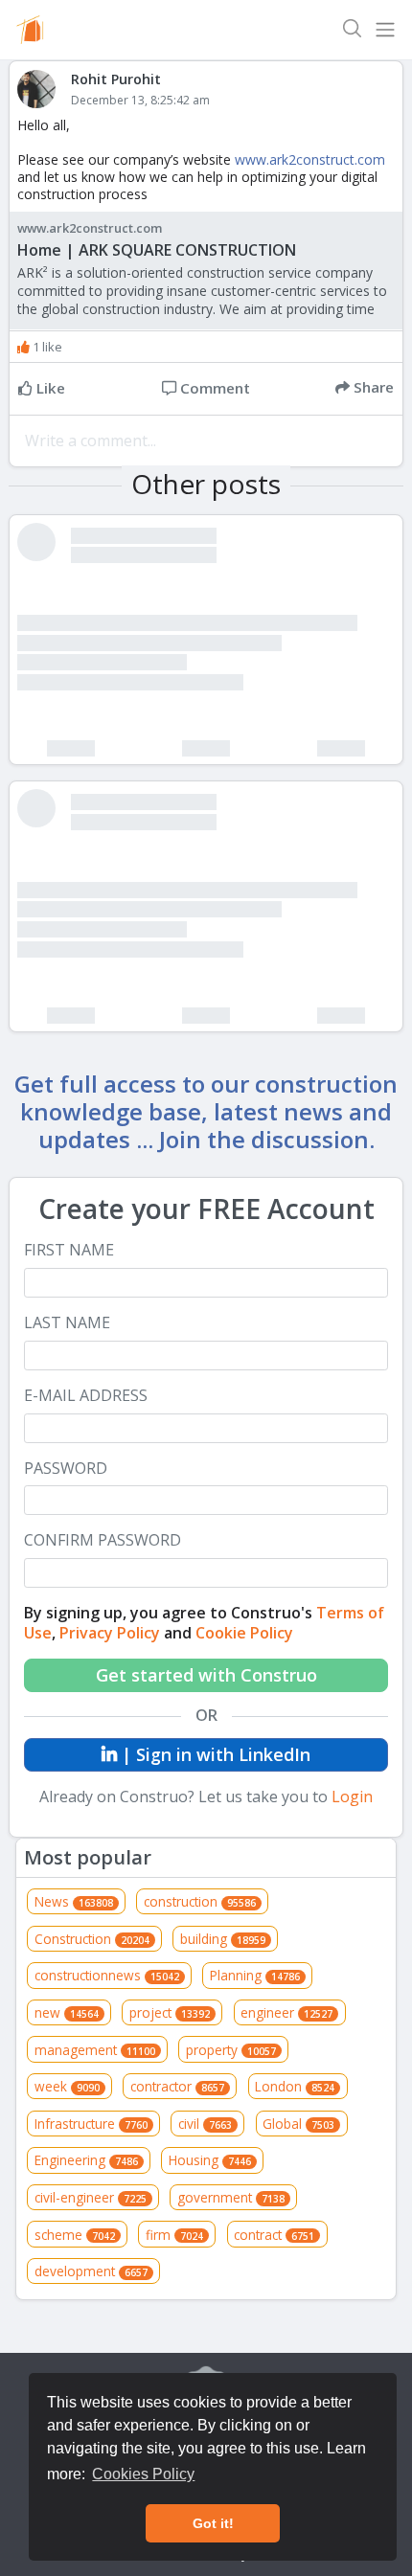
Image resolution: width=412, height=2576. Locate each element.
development (91, 2271)
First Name (69, 1250)
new (67, 2012)
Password (66, 1469)
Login (352, 1796)
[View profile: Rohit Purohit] (44, 89)
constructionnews (107, 1975)
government (231, 2197)
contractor (177, 2086)
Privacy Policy (110, 1633)
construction (200, 1901)
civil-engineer (91, 2197)
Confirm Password (103, 1540)
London (295, 2086)
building (223, 1939)
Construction (92, 1939)
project (170, 2012)
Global (298, 2124)
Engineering (86, 2160)
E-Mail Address (86, 1396)
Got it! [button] (213, 2523)
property (231, 2050)
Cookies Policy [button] (143, 2474)
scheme (75, 2235)
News (74, 1901)
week (67, 2086)
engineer (286, 2012)
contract (274, 2235)
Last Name (67, 1323)
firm (174, 2235)
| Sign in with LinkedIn (214, 1754)
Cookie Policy (244, 1633)
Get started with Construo (206, 1675)
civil (205, 2124)
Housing (210, 2160)
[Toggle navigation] (385, 30)
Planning (255, 1975)
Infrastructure (91, 2124)
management (95, 2050)
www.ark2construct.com (310, 159)
